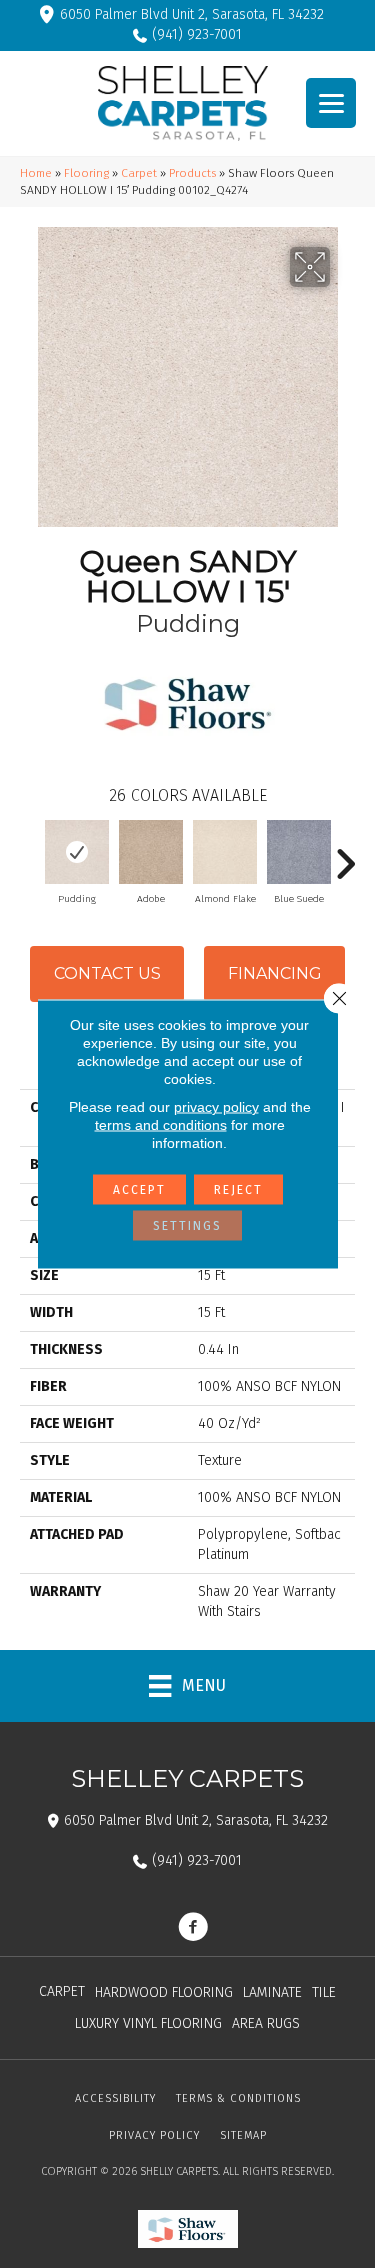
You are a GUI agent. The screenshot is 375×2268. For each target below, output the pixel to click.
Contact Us (107, 973)
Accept (139, 1190)
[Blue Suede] (299, 852)
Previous (30, 854)
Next (345, 854)
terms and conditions (161, 1125)
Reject (238, 1190)
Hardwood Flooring (164, 1992)
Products (192, 173)
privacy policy (216, 1107)
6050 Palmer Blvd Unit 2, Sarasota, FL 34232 (192, 14)
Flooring (86, 173)
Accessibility (115, 2098)
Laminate (272, 1992)
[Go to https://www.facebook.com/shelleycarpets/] (193, 1929)
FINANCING (275, 973)
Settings (187, 1226)
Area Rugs (266, 2023)
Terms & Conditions (238, 2098)
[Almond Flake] (225, 852)
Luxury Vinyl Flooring (148, 2023)
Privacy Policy (154, 2135)
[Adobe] (151, 852)
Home (36, 173)
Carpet (139, 173)
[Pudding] (77, 852)
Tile (324, 1992)
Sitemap (243, 2135)
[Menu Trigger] (331, 103)
